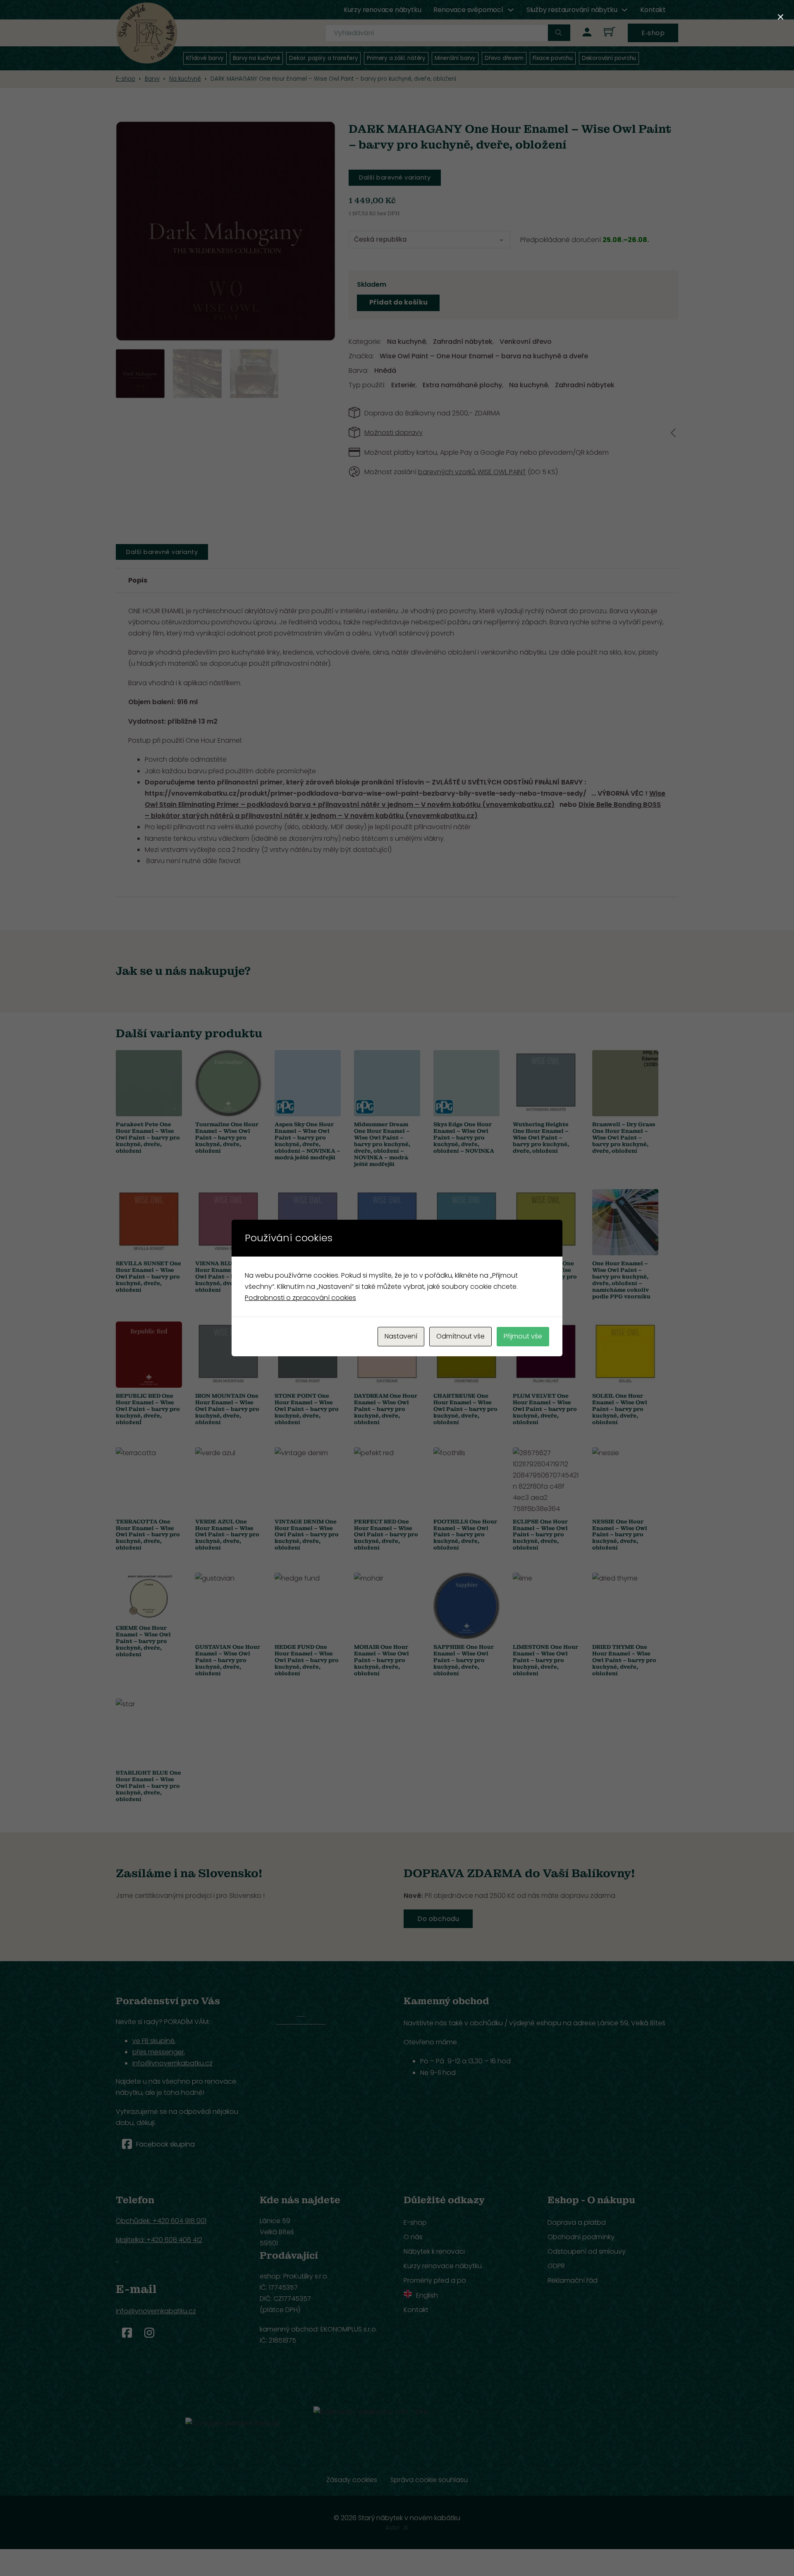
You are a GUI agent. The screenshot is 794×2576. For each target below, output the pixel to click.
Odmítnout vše (460, 1336)
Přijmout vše (523, 1336)
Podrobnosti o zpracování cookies (300, 1298)
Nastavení (401, 1336)
